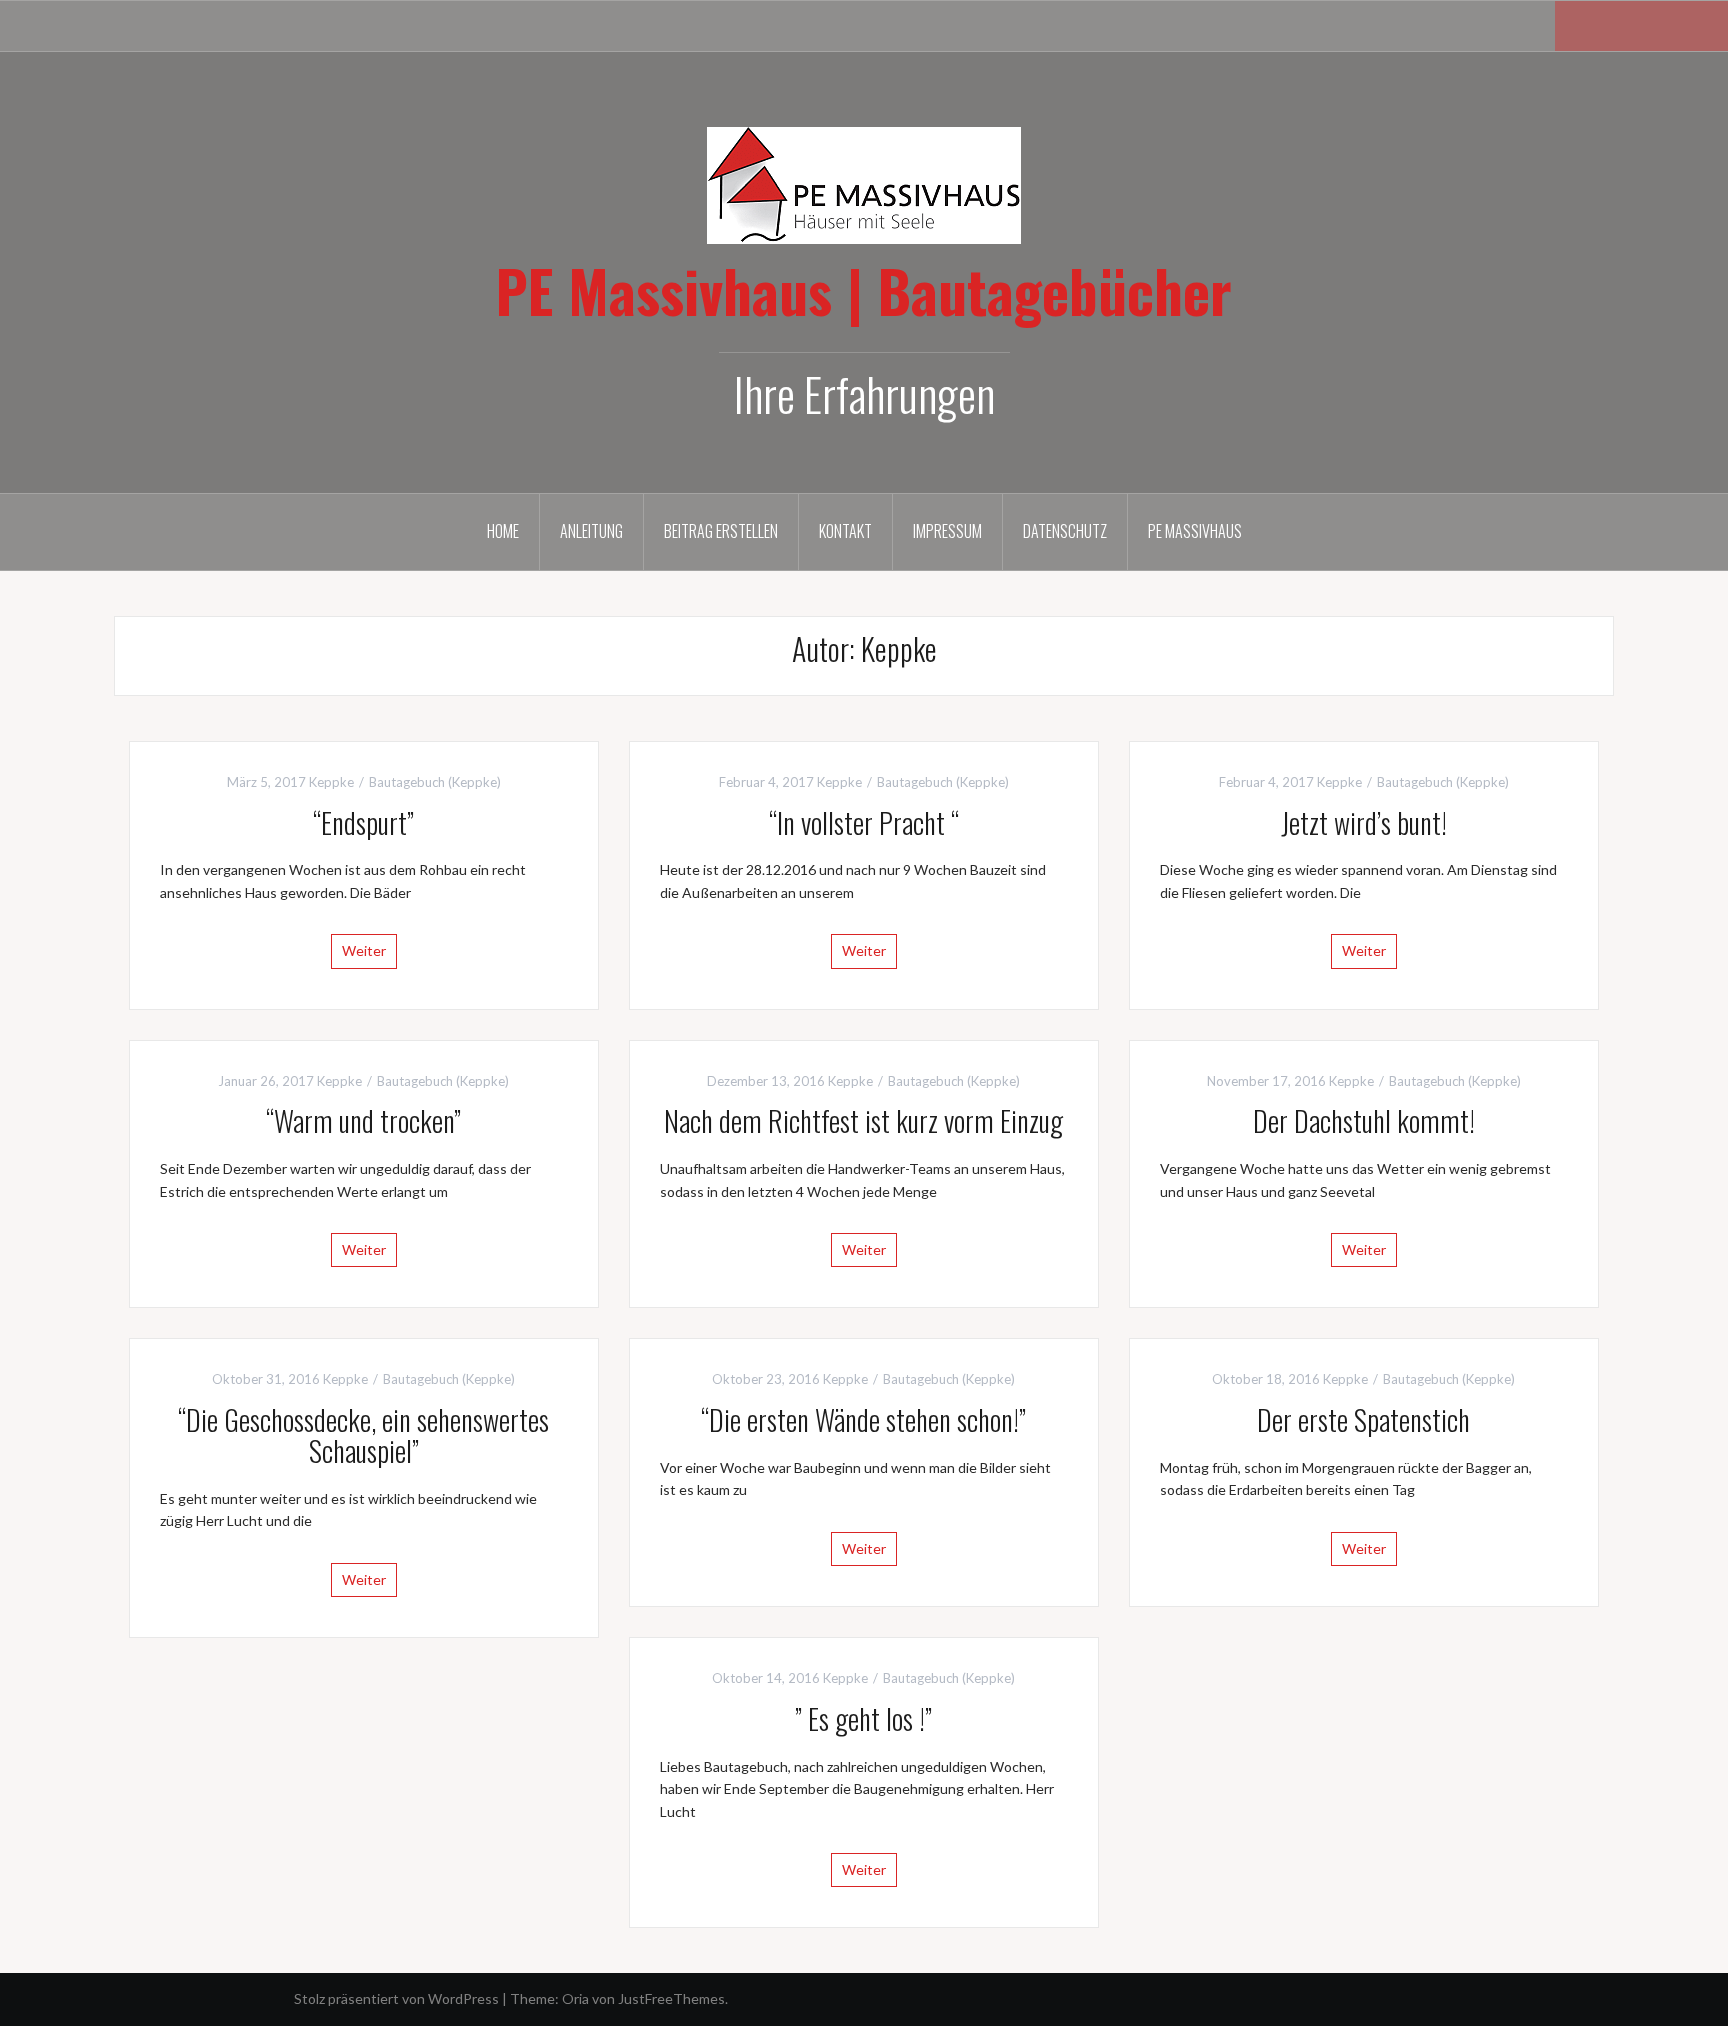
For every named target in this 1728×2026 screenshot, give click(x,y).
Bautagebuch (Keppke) (435, 782)
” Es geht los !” (863, 1718)
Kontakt (845, 531)
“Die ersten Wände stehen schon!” (863, 1419)
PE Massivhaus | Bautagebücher (864, 290)
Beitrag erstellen (721, 531)
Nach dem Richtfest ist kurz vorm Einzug (863, 1120)
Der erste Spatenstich (1363, 1419)
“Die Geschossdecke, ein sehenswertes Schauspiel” (363, 1435)
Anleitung (591, 531)
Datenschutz (1065, 531)
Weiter (364, 950)
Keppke (331, 782)
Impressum (947, 531)
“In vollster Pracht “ (864, 822)
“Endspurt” (363, 822)
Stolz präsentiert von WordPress (396, 1998)
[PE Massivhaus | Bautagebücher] (864, 183)
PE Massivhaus (1195, 531)
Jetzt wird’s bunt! (1364, 822)
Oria (575, 1998)
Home (503, 531)
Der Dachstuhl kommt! (1364, 1120)
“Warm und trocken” (363, 1120)
